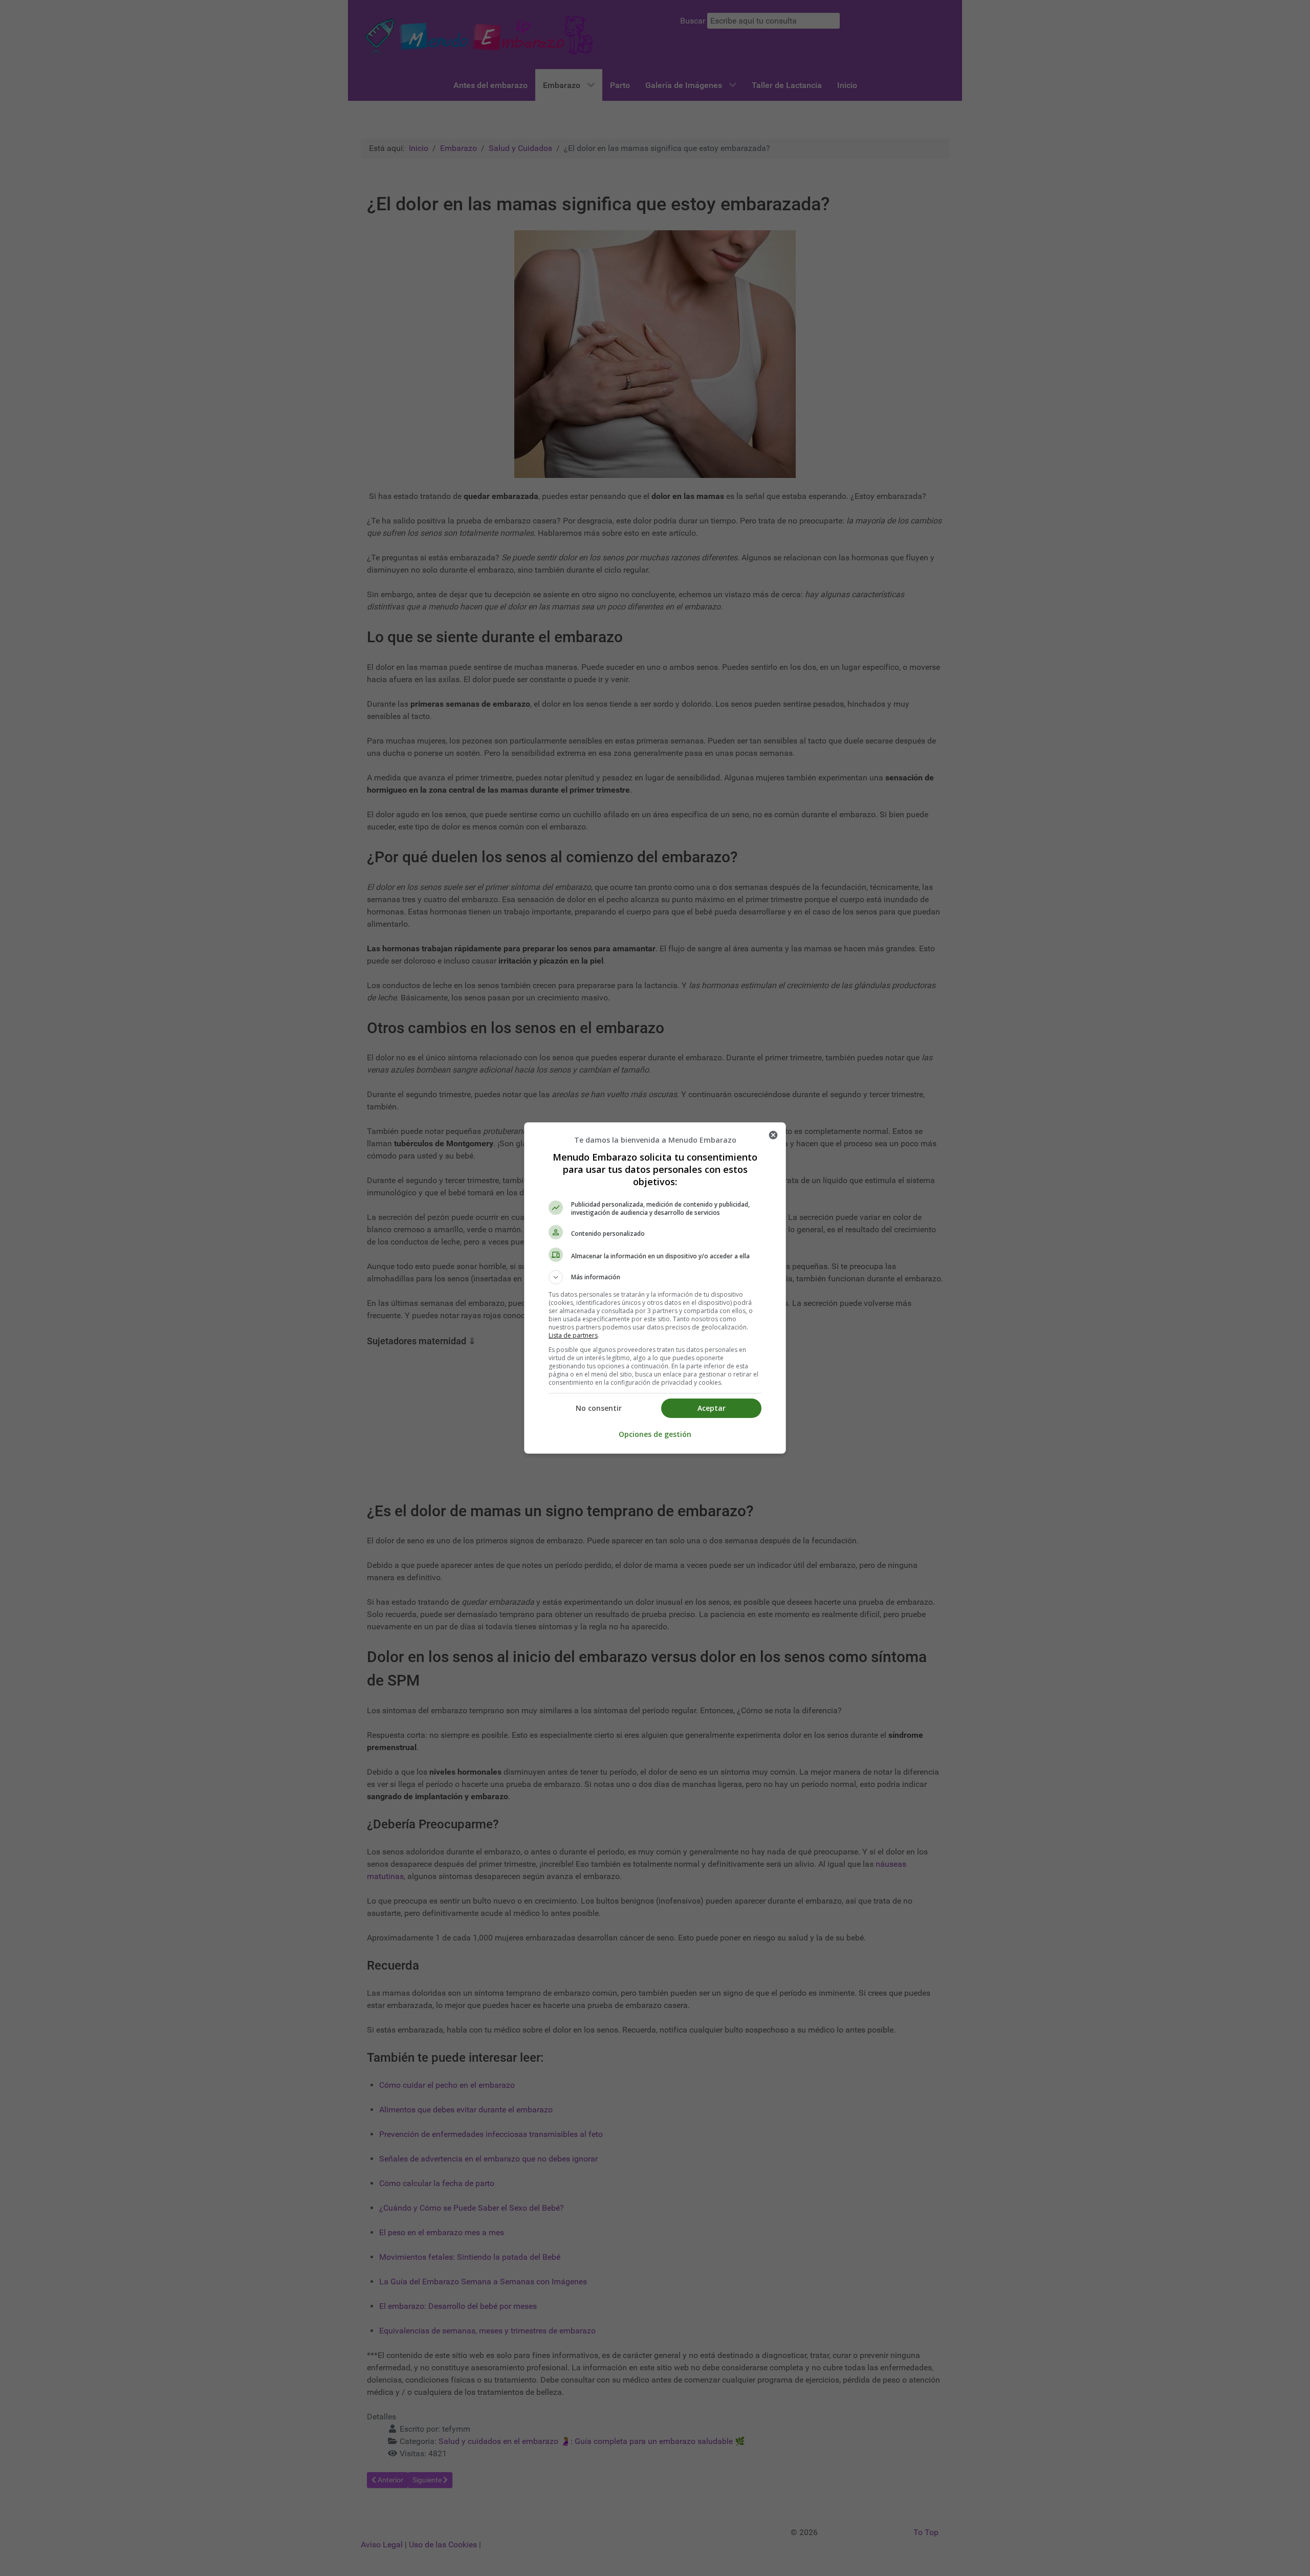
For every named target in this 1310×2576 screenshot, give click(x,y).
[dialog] (655, 1288)
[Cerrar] (773, 1135)
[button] (655, 1277)
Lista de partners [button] (573, 1335)
